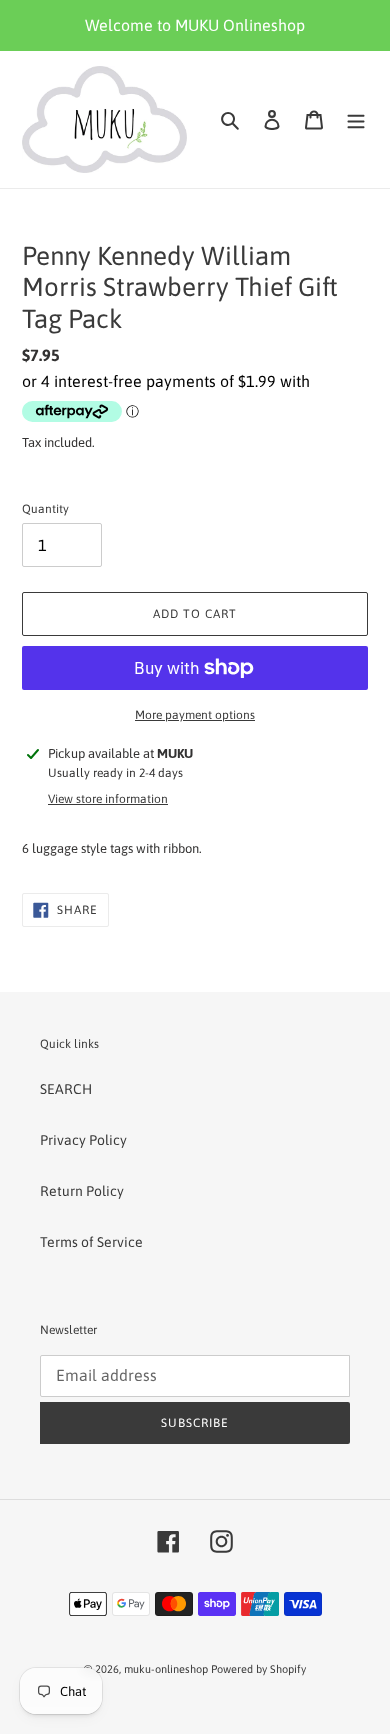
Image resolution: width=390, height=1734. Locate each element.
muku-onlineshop (166, 1669)
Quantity (45, 509)
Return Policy (82, 1191)
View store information (108, 799)
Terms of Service (91, 1242)
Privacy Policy (83, 1140)
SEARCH (66, 1089)
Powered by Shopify (258, 1669)
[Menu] (356, 119)
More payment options (195, 715)
